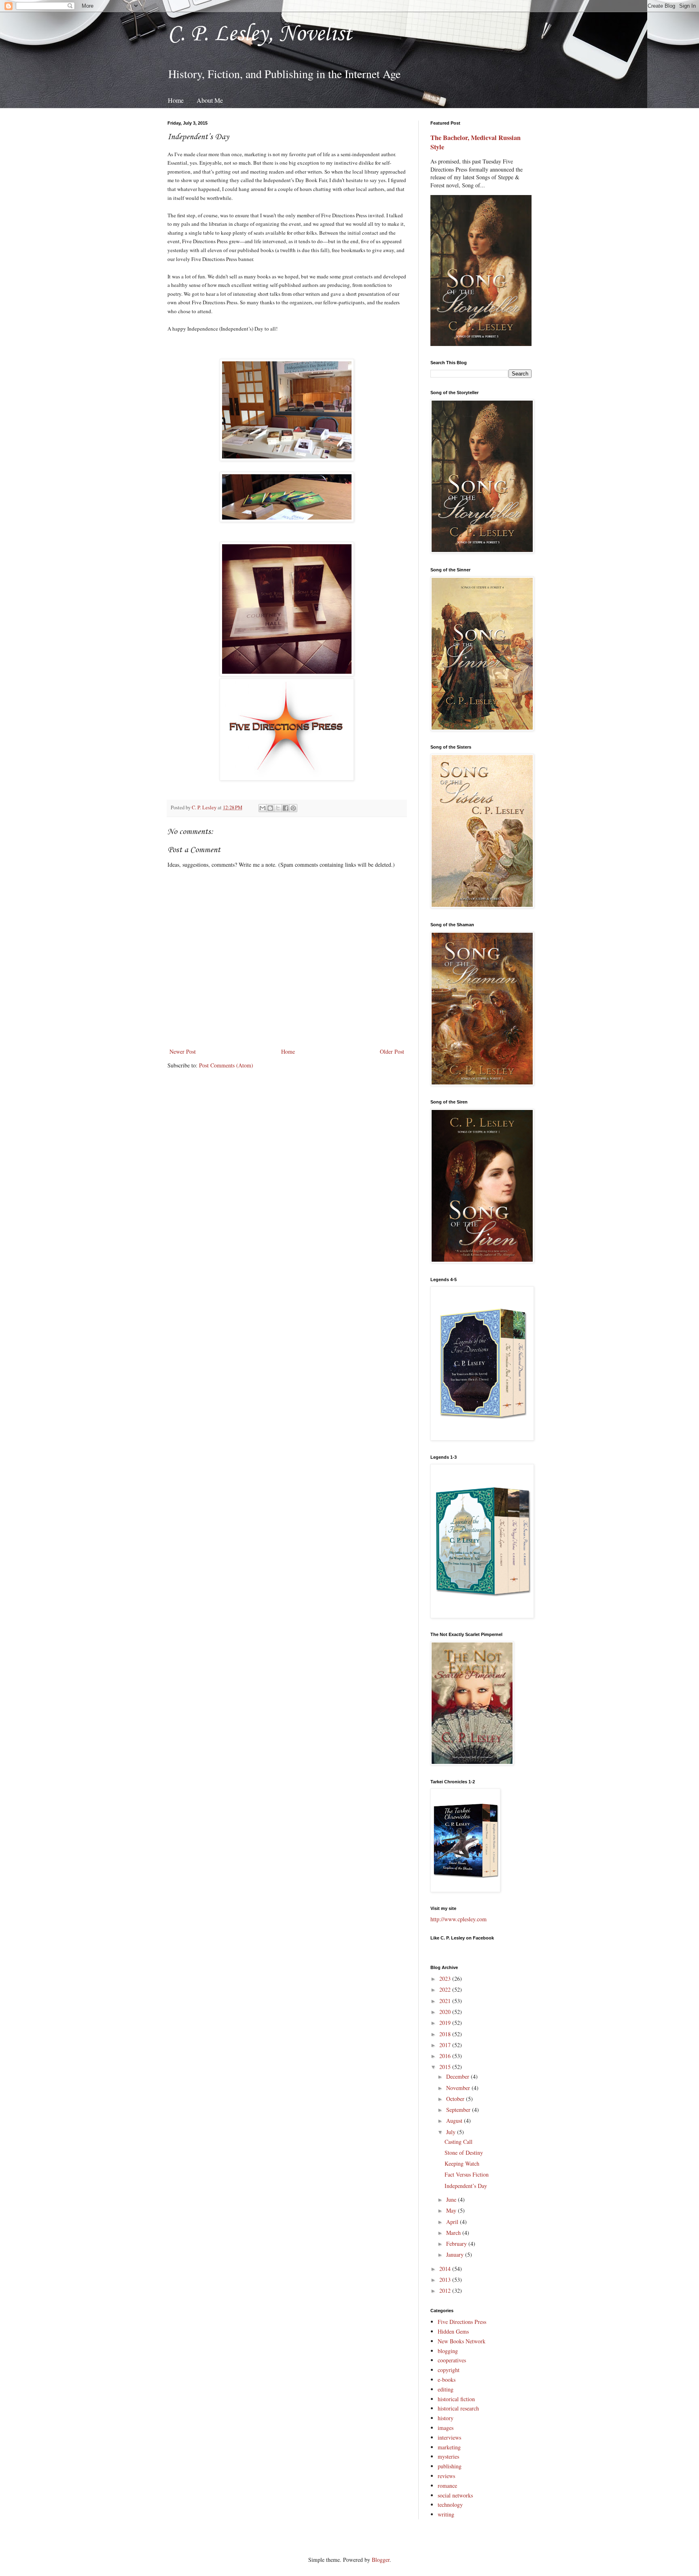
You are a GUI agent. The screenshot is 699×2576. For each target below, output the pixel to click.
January (456, 2255)
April (453, 2222)
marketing (449, 2447)
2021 (446, 2001)
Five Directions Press (462, 2322)
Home (176, 100)
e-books (447, 2380)
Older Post (392, 1051)
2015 (446, 2067)
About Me (210, 100)
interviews (449, 2437)
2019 (446, 2023)
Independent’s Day (466, 2186)
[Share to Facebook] (286, 808)
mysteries (448, 2456)
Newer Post (183, 1051)
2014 (446, 2269)
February (457, 2244)
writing (446, 2514)
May (452, 2210)
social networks (455, 2495)
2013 (446, 2280)
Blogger (381, 2560)
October (456, 2099)
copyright (449, 2370)
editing (446, 2389)
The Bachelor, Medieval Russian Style (476, 142)
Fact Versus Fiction (467, 2174)
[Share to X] (278, 808)
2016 (446, 2056)
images (446, 2428)
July (452, 2132)
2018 (446, 2034)
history (446, 2418)
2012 (446, 2291)
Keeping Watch (462, 2163)
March (454, 2233)
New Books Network (462, 2341)
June (452, 2199)
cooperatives (452, 2360)
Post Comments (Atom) (226, 1065)
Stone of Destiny (464, 2153)
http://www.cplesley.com (459, 1919)
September (459, 2110)
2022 (446, 1989)
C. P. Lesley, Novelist (260, 34)
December (459, 2076)
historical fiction (456, 2399)
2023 (446, 1979)
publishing (450, 2466)
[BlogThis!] (270, 808)
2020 (446, 2012)
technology (450, 2505)
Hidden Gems (453, 2331)
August (455, 2121)
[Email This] (263, 808)
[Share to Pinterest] (293, 808)
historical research (458, 2408)
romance (447, 2486)
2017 (446, 2045)
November (459, 2088)
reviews (446, 2476)
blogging (448, 2351)
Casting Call (459, 2142)
